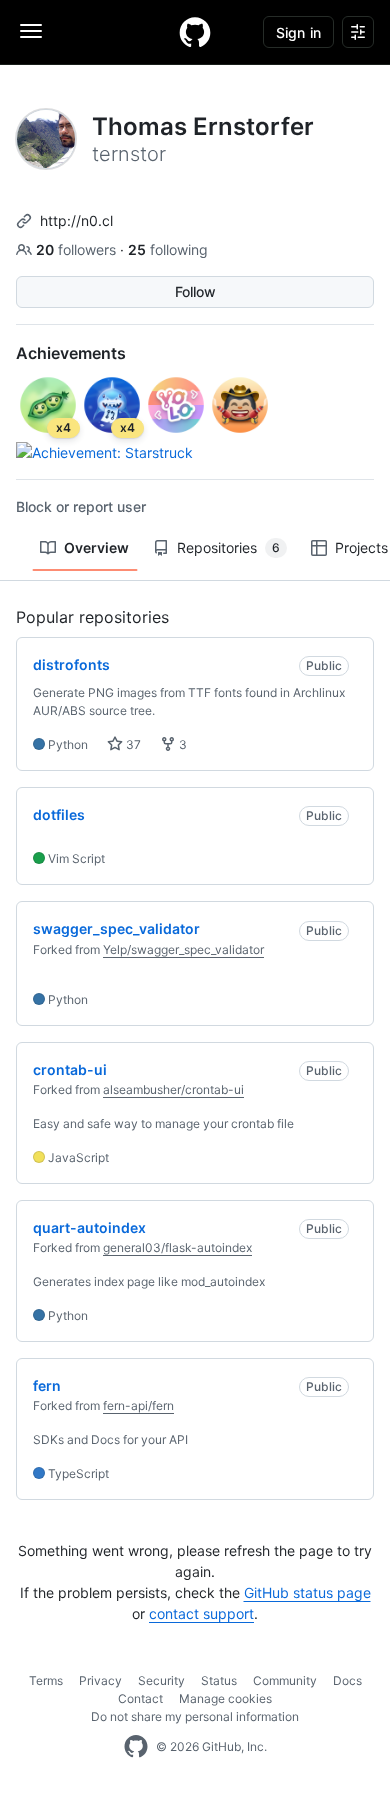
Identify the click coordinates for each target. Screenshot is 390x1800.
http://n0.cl (76, 220)
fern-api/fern (138, 1405)
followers (78, 249)
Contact (140, 1698)
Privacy (100, 1680)
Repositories (228, 547)
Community (285, 1680)
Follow (195, 291)
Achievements (71, 353)
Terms (46, 1680)
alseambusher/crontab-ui (173, 1089)
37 (132, 744)
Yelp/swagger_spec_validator (183, 949)
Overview (96, 547)
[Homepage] (195, 32)
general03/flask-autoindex (177, 1247)
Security (161, 1680)
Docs (347, 1680)
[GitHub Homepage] (136, 1747)
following (168, 249)
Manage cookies (225, 1698)
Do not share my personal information (195, 1716)
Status (219, 1680)
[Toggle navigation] (31, 31)
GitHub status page (307, 1592)
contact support (201, 1613)
